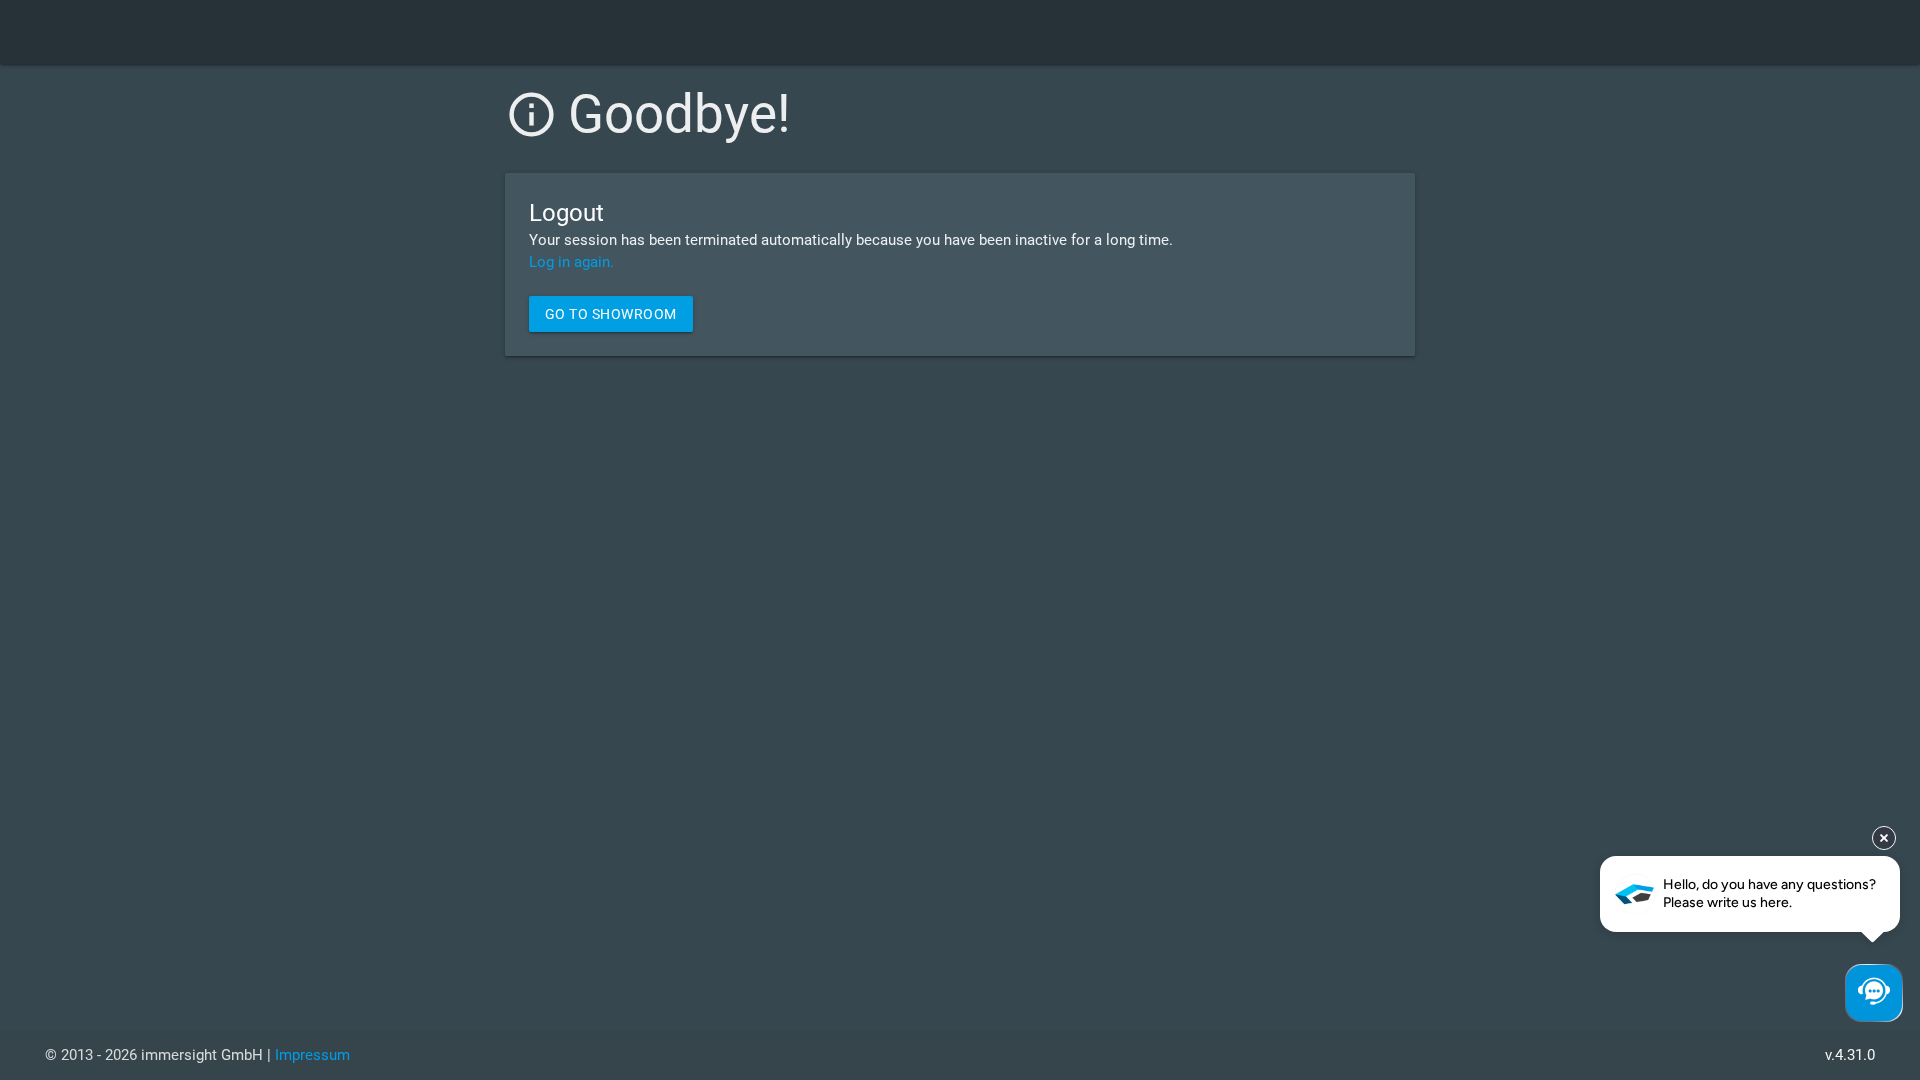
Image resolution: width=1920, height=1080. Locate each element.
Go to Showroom (611, 314)
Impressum (312, 1055)
